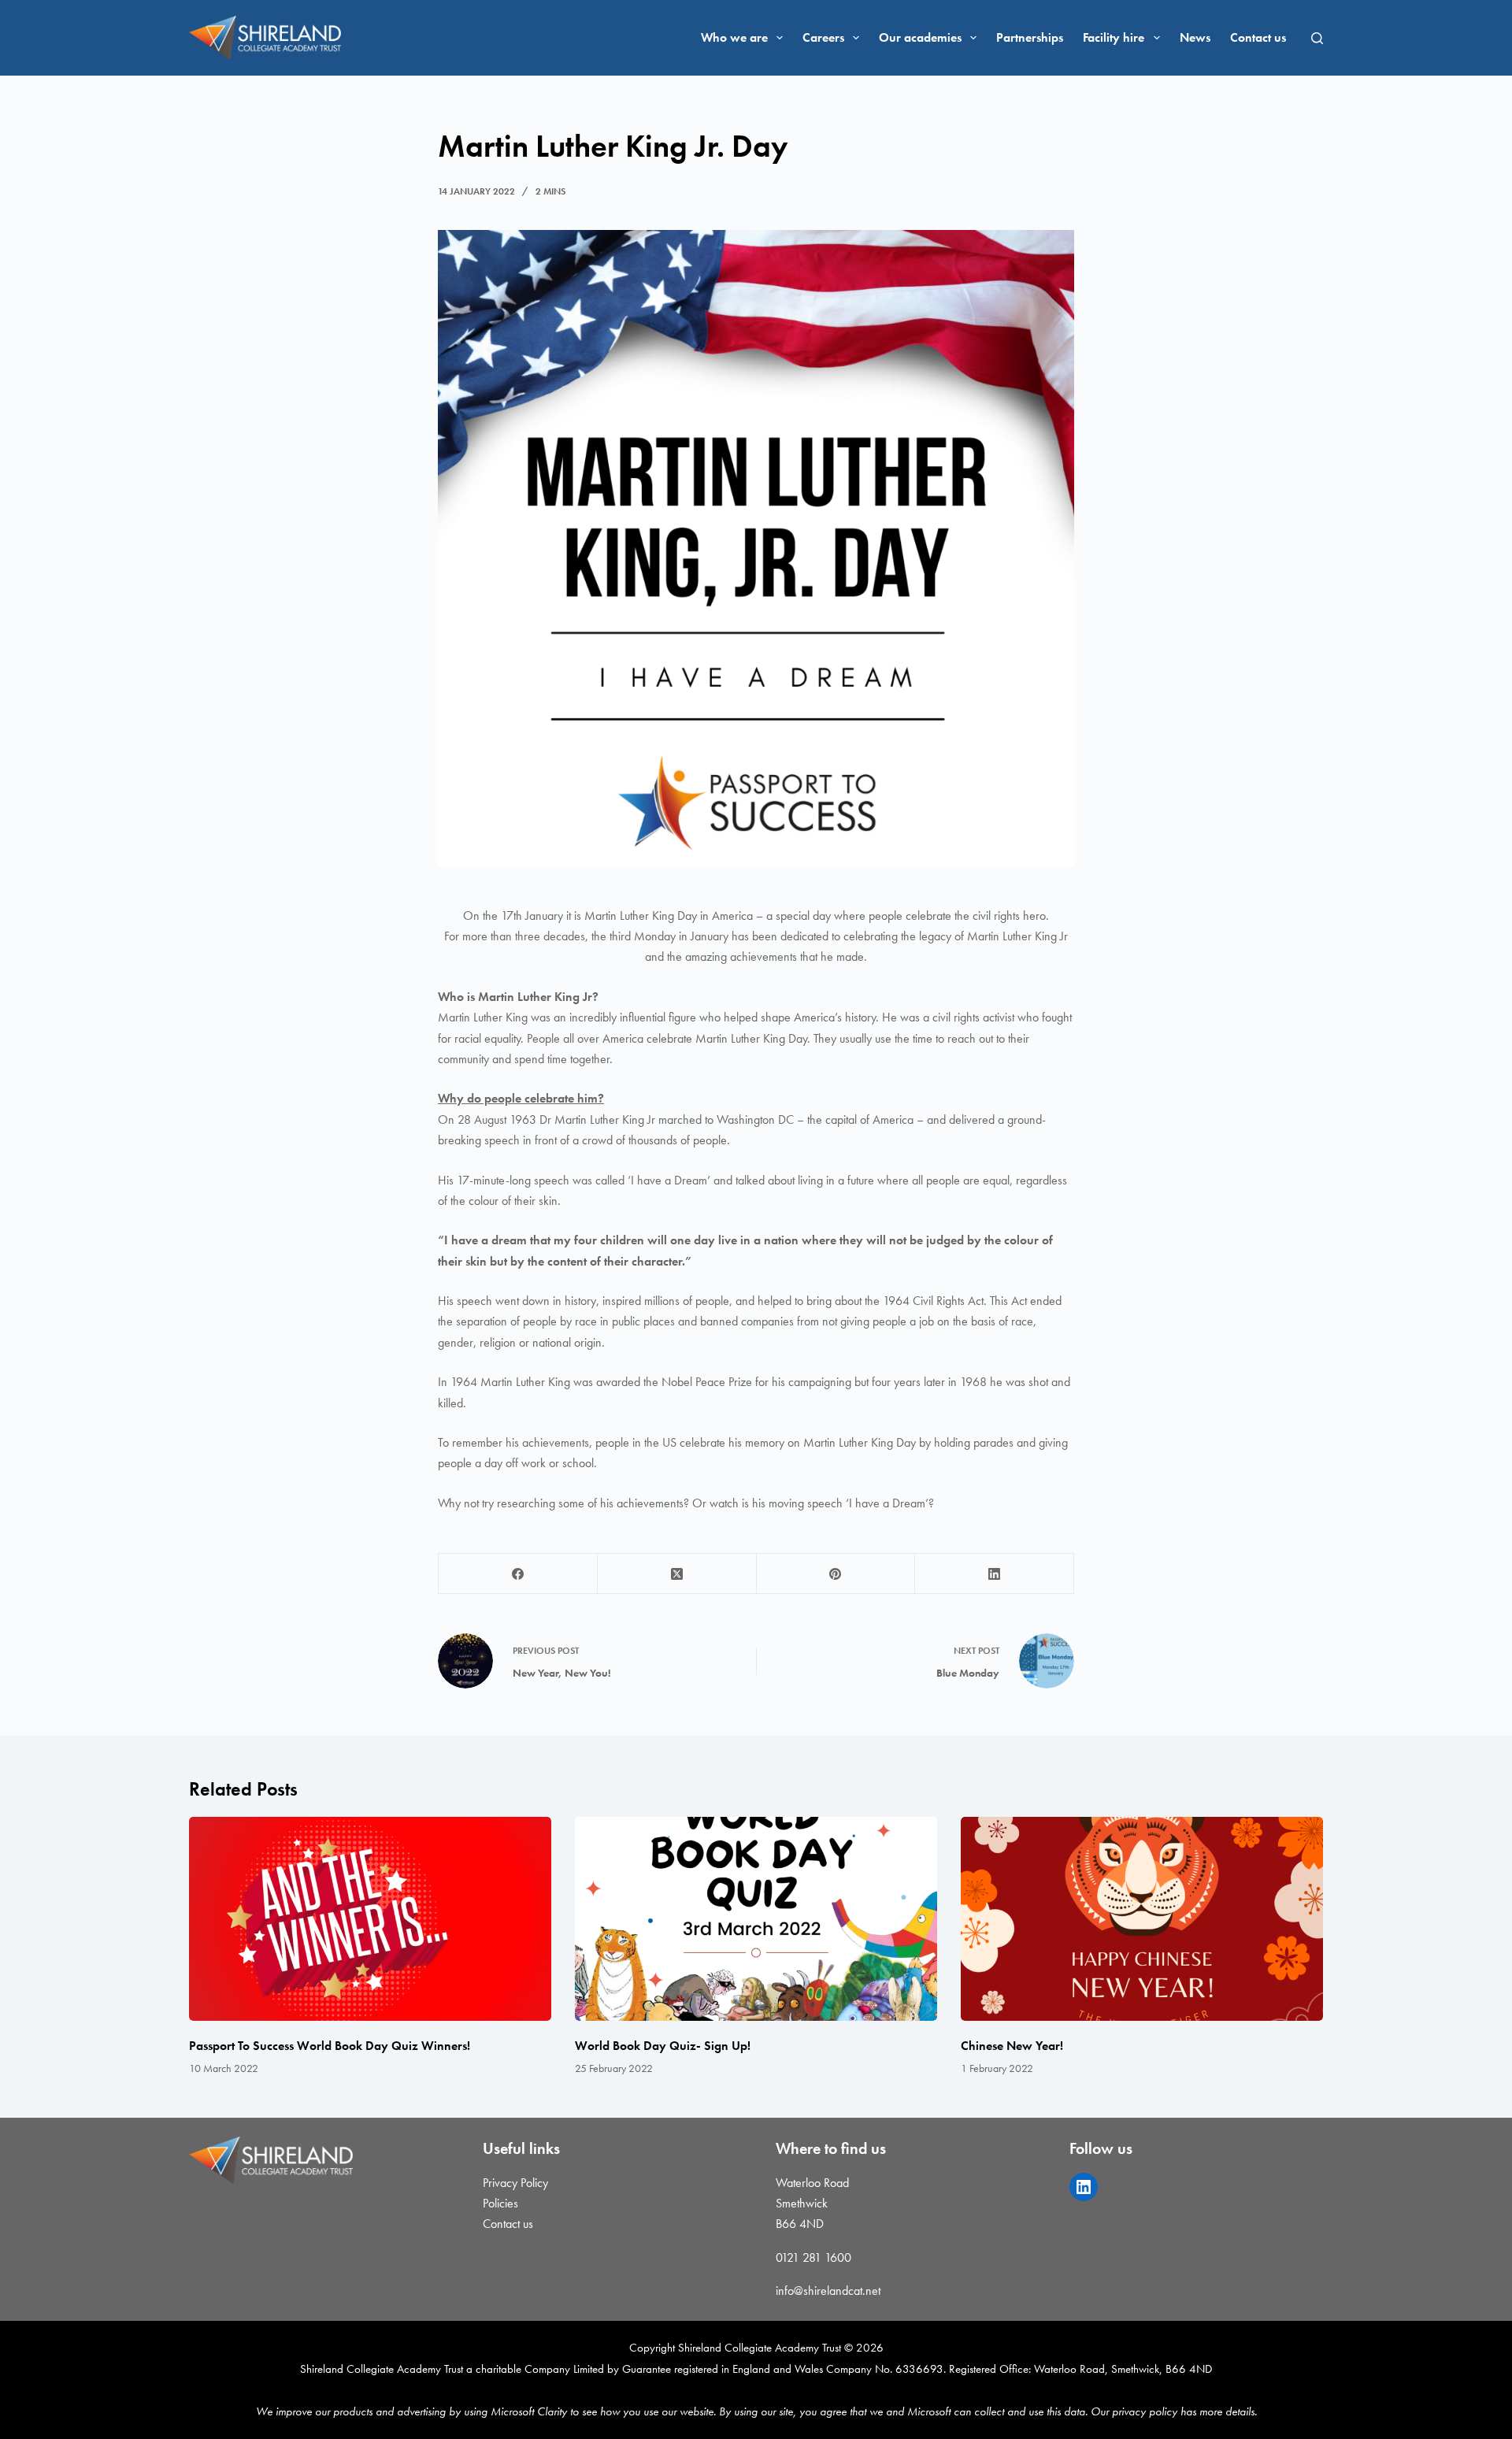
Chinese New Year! (1012, 2046)
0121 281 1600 (813, 2257)
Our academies (920, 37)
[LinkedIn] (995, 1574)
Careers (823, 37)
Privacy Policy (515, 2183)
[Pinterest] (836, 1574)
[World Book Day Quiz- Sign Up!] (756, 1919)
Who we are (734, 37)
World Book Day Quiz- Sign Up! (663, 2046)
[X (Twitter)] (677, 1574)
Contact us (1258, 37)
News (1195, 37)
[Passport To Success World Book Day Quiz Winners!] (370, 1919)
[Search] (1317, 38)
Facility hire (1114, 37)
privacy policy (1145, 2411)
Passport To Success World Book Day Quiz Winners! (330, 2046)
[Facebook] (518, 1574)
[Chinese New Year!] (1142, 1919)
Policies (500, 2203)
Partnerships (1030, 37)
